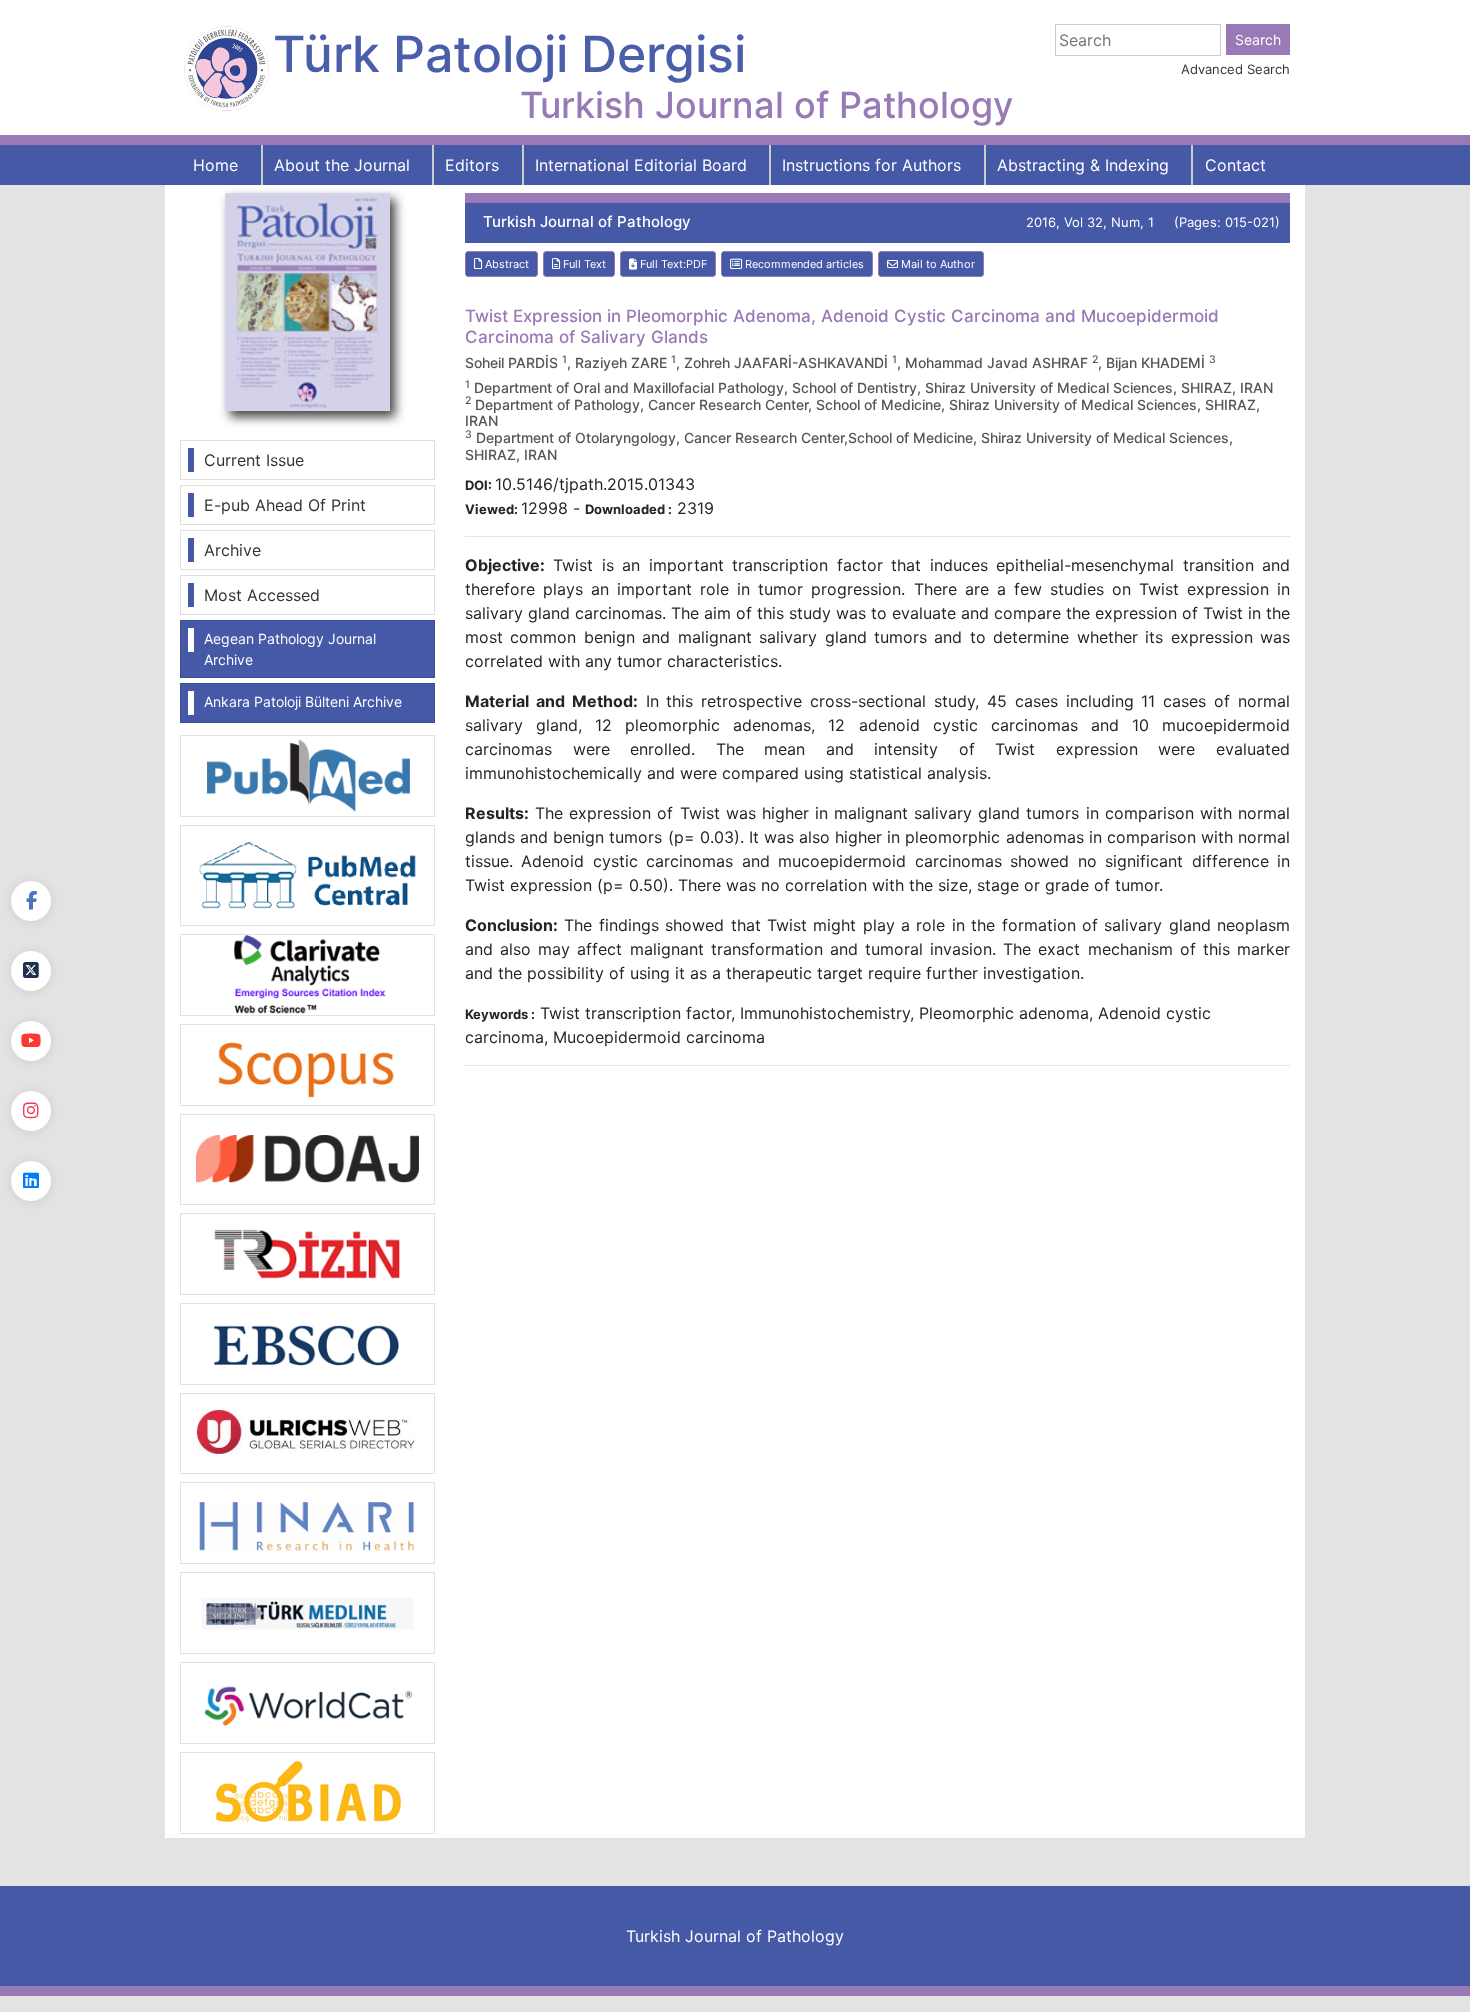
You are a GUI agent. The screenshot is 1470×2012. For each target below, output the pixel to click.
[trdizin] (307, 1252)
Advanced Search (1235, 69)
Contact (1235, 165)
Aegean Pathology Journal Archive (290, 649)
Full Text (583, 264)
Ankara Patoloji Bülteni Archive (303, 701)
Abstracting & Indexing (1083, 165)
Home (215, 165)
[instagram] (31, 1111)
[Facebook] (31, 901)
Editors (472, 165)
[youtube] (31, 1041)
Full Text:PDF (672, 264)
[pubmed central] (307, 874)
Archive (232, 550)
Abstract (505, 264)
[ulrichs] (307, 1432)
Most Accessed (262, 595)
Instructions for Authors (871, 165)
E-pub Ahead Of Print (285, 505)
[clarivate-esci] (307, 973)
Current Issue (254, 460)
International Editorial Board (641, 165)
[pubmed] (307, 775)
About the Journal (342, 165)
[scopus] (307, 1063)
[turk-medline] (307, 1612)
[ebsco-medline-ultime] (307, 1342)
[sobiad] (307, 1792)
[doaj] (307, 1158)
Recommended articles (803, 264)
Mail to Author (936, 264)
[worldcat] (307, 1702)
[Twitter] (31, 971)
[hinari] (307, 1521)
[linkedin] (31, 1181)
